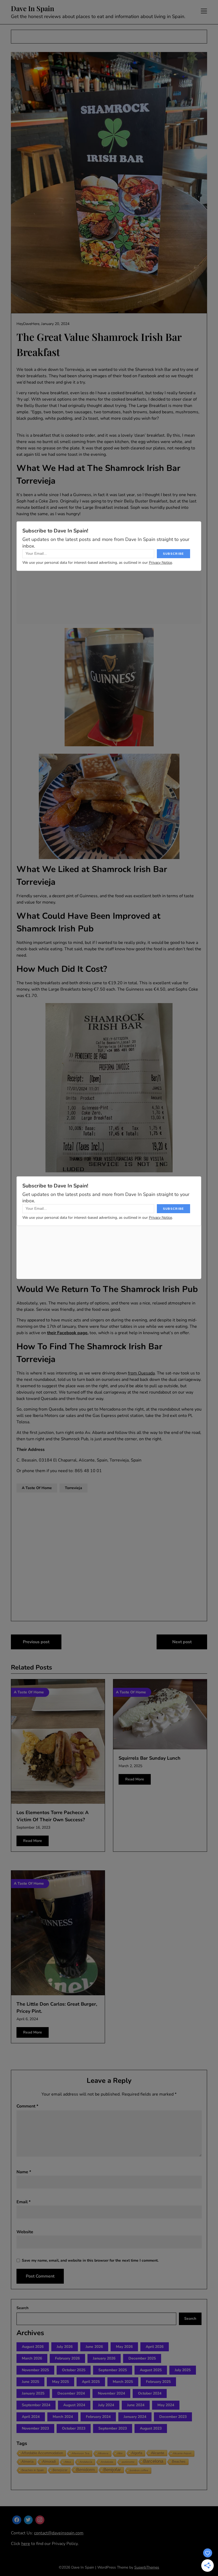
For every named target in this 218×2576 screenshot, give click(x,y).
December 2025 (142, 2358)
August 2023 (151, 2428)
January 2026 (104, 2358)
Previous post (36, 1642)
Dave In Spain (33, 8)
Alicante (158, 2453)
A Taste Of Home (37, 1488)
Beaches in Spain (33, 2470)
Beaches (179, 2462)
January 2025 (33, 2393)
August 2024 (74, 2405)
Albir (120, 2453)
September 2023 (113, 2428)
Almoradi (49, 2462)
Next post (182, 1642)
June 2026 (94, 2347)
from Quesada (141, 1373)
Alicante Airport (182, 2453)
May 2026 (124, 2347)
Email (24, 2202)
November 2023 (35, 2428)
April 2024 (31, 2417)
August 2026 (33, 2347)
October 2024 (150, 2393)
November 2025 (35, 2370)
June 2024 (136, 2405)
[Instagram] (40, 2520)
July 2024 (106, 2405)
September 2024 (36, 2405)
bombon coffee (139, 2470)
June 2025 (30, 2382)
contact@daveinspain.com (59, 2533)
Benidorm (85, 2470)
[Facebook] (17, 2520)
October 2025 (74, 2370)
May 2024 (166, 2405)
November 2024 (111, 2393)
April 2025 (91, 2382)
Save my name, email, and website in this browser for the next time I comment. (90, 2260)
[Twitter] (28, 2520)
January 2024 (135, 2417)
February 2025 (158, 2382)
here (26, 2544)
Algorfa (137, 2453)
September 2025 (113, 2370)
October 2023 (74, 2428)
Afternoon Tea (81, 2453)
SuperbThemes (147, 2567)
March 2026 (32, 2358)
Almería (28, 2462)
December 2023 (173, 2417)
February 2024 (98, 2417)
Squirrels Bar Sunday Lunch (150, 1758)
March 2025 (123, 2382)
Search (22, 2308)
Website (25, 2232)
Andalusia (107, 2462)
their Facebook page (67, 1333)
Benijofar (112, 2470)
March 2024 (63, 2417)
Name (24, 2172)
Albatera (103, 2453)
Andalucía (86, 2462)
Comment (27, 2106)
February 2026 (67, 2358)
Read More (33, 1841)
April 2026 (155, 2347)
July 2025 (183, 2370)
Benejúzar (60, 2470)
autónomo (128, 2462)
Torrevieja (74, 1488)
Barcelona (153, 2461)
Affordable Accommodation (42, 2453)
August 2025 (151, 2370)
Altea (68, 2462)
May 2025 (60, 2382)
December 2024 (71, 2393)
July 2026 (65, 2347)
